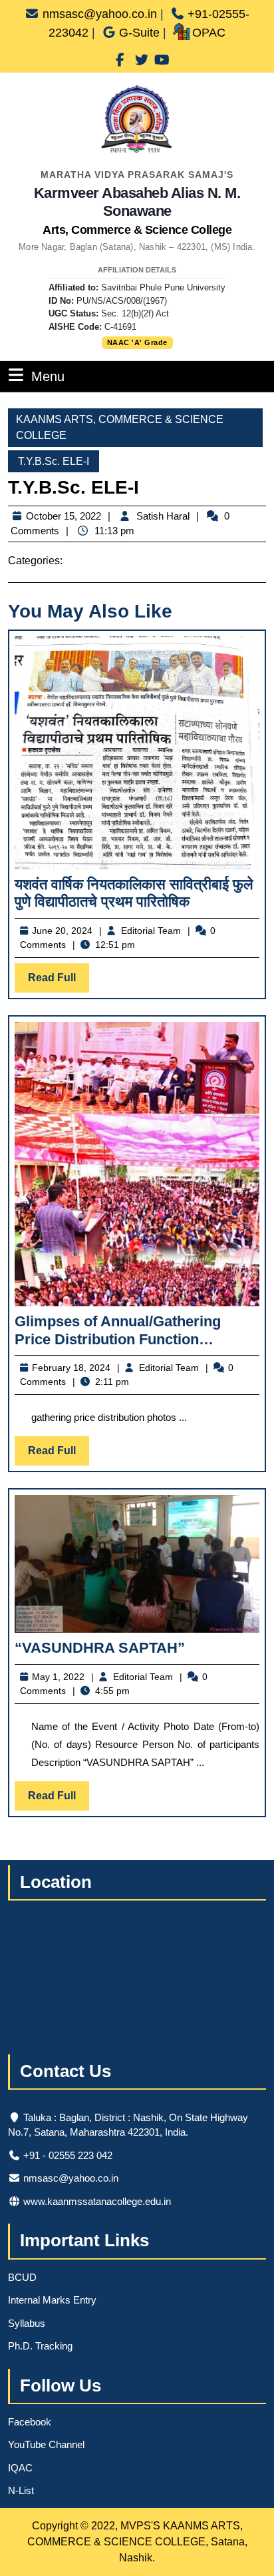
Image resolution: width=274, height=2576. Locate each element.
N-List (21, 2490)
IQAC (20, 2468)
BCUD (22, 2277)
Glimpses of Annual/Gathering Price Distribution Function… (118, 1330)
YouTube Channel (46, 2444)
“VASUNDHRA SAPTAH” (100, 1648)
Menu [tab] (48, 376)
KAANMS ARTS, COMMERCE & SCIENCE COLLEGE (120, 427)
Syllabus (27, 2323)
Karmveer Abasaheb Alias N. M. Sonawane (137, 211)
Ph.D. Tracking (40, 2346)
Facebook (30, 2422)
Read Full (59, 982)
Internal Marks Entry (52, 2300)
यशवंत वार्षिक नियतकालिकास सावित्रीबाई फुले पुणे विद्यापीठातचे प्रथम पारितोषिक (134, 893)
